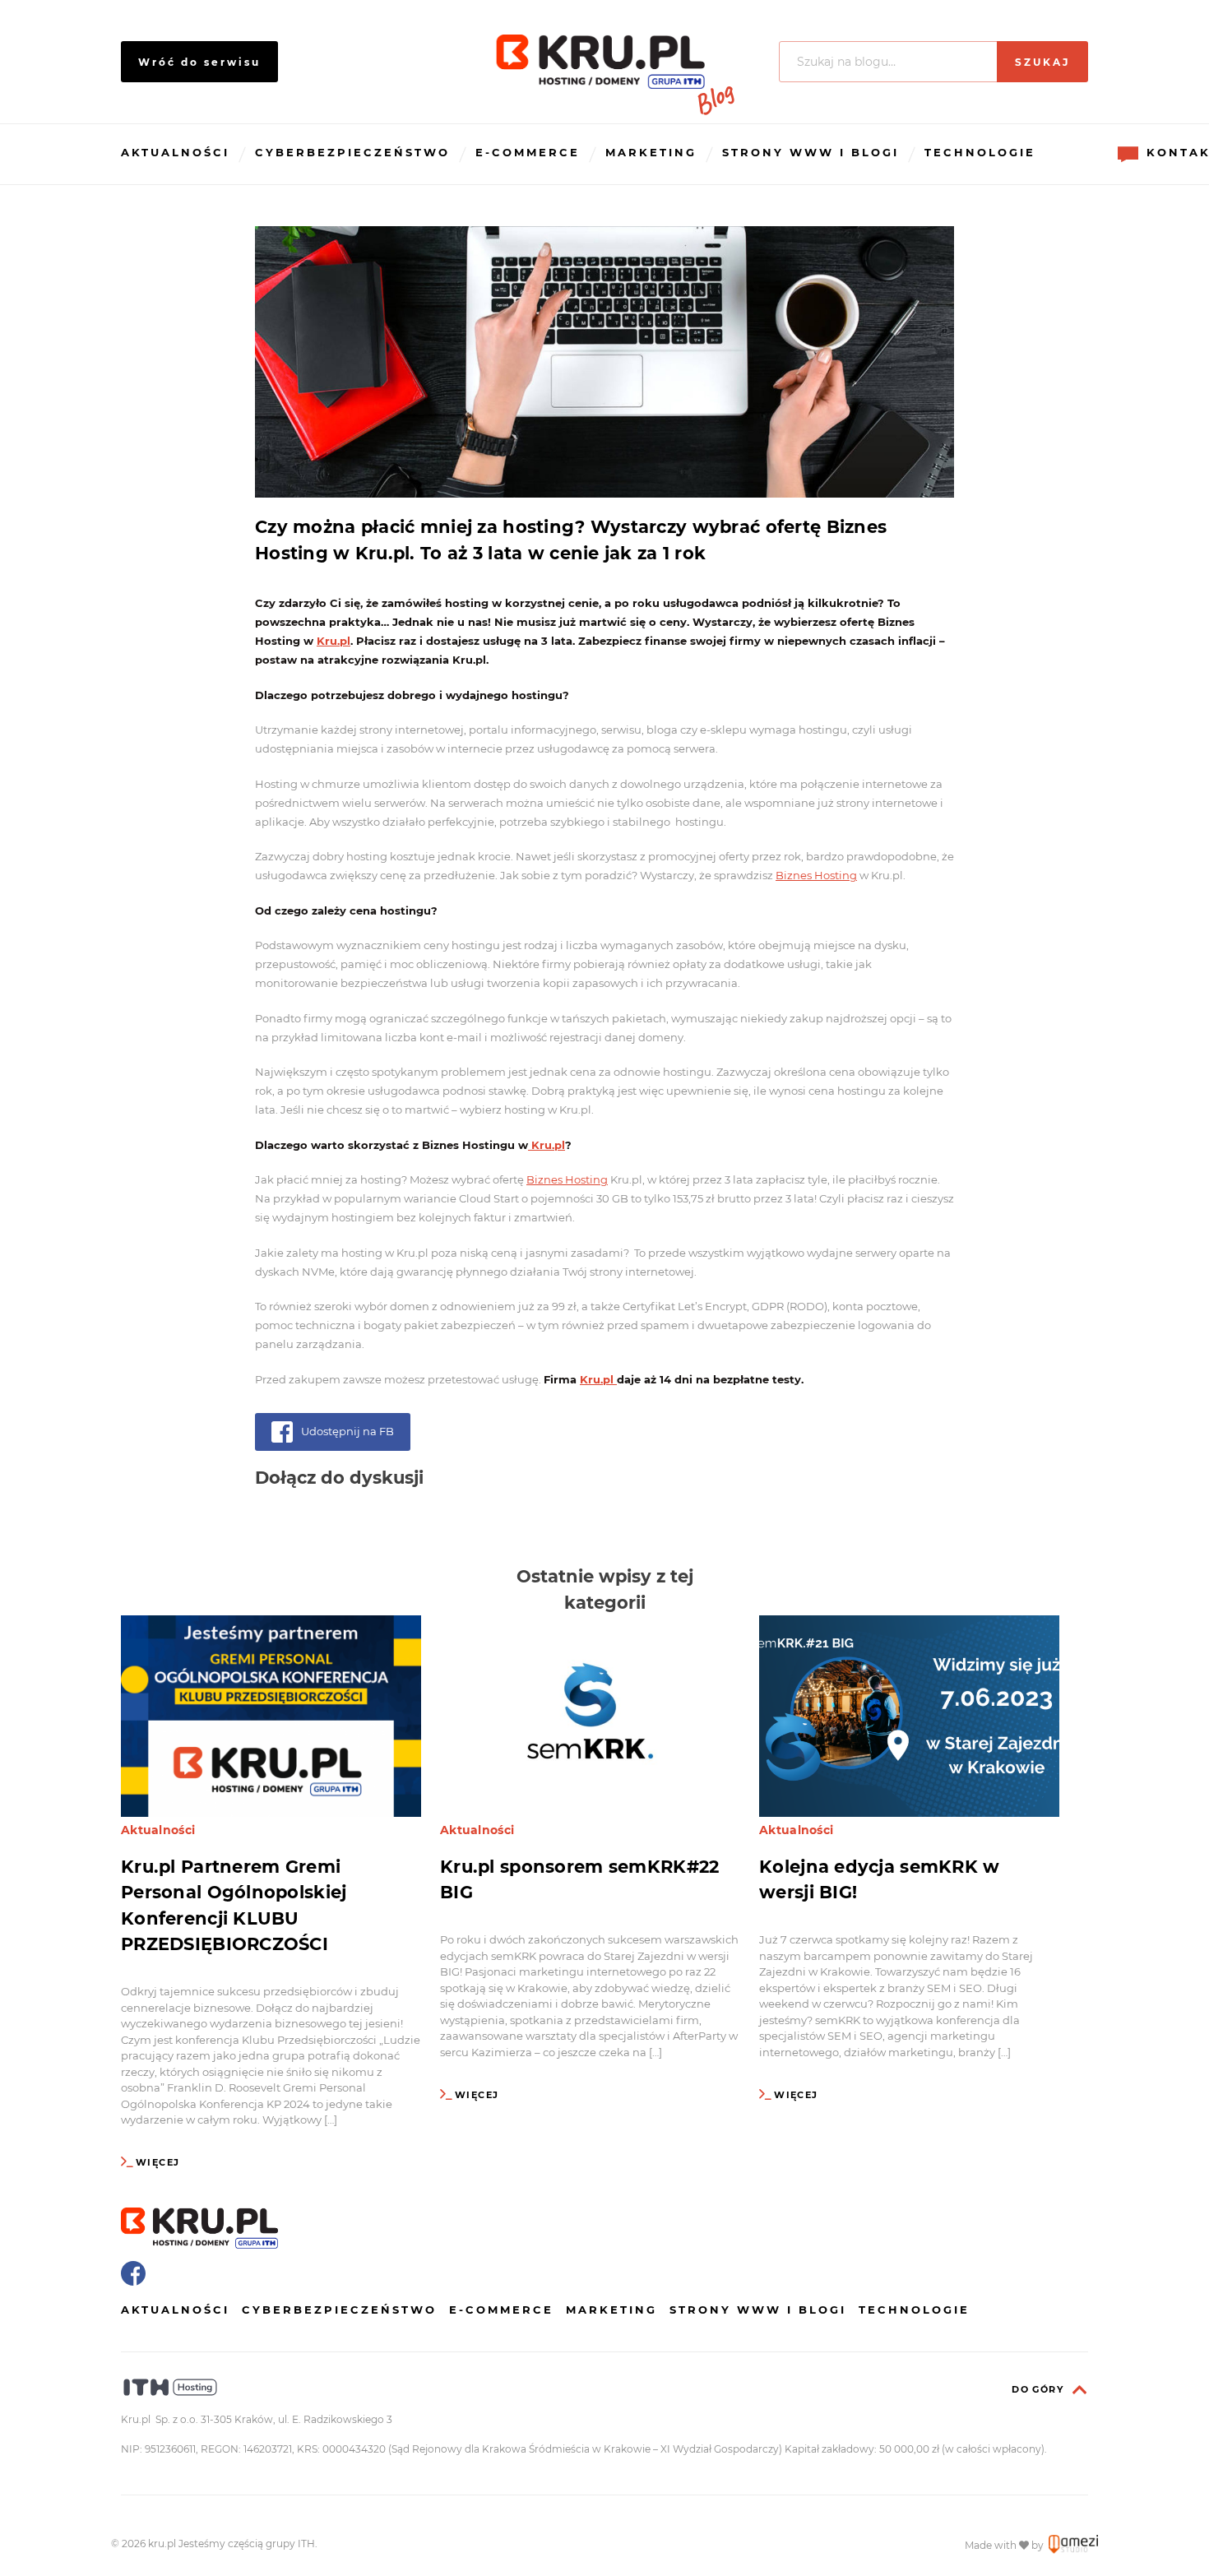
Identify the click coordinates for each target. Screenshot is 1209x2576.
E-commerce (528, 152)
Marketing (651, 152)
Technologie (980, 152)
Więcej (157, 2162)
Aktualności (175, 152)
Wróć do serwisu (199, 62)
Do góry (1038, 2389)
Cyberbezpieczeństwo (352, 152)
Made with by (1005, 2545)
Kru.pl (334, 641)
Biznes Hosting (816, 875)
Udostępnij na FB (347, 1431)
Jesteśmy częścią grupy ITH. (248, 2544)
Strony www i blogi (811, 152)
